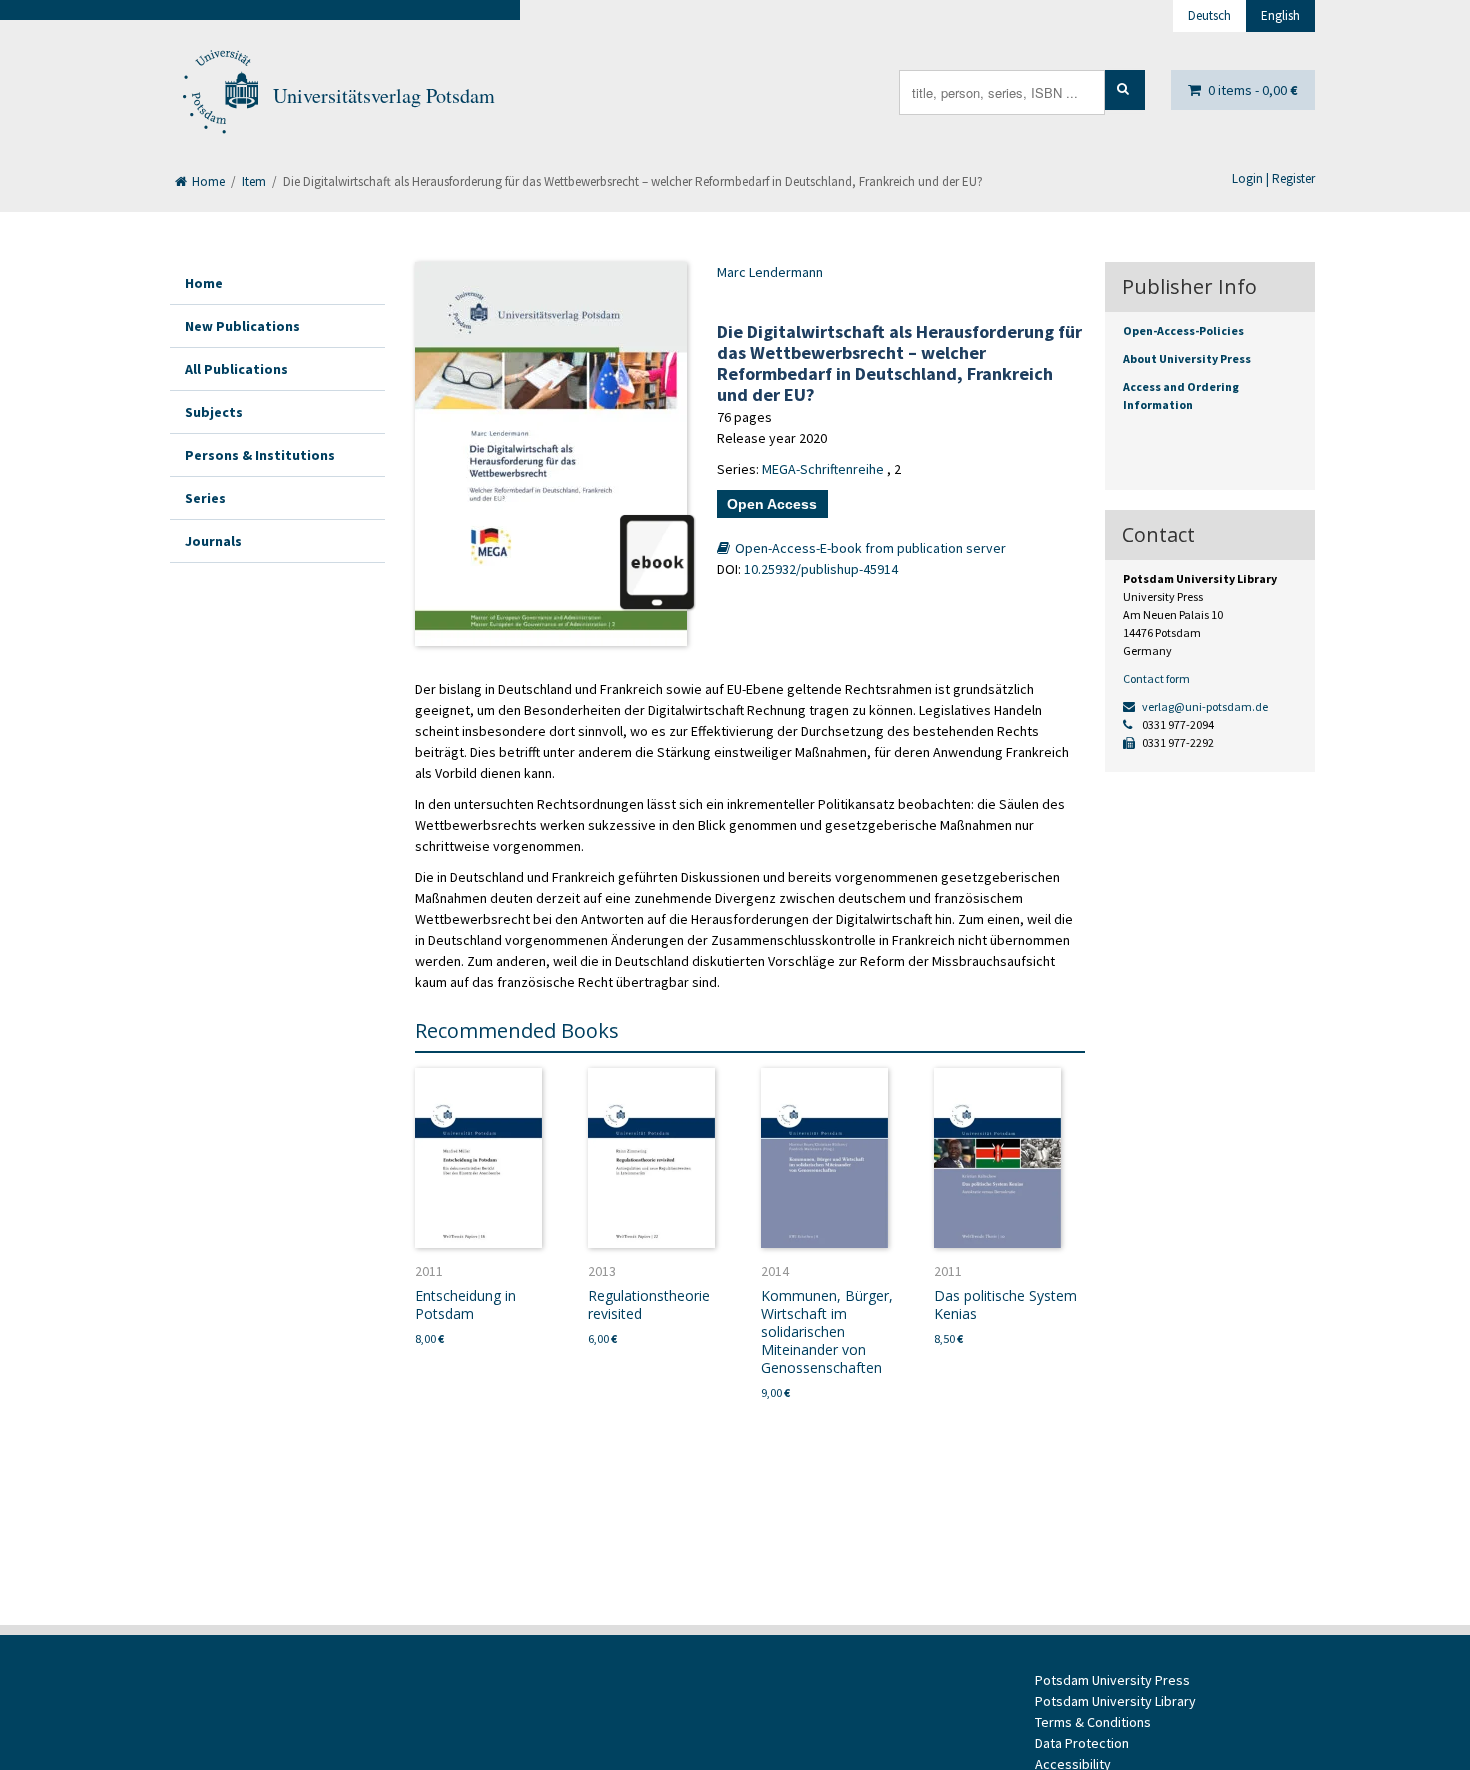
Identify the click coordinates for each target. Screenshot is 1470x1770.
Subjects (214, 412)
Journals (213, 541)
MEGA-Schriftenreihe (823, 469)
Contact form (1156, 678)
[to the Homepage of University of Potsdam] (219, 96)
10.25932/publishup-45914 (821, 569)
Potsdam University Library (1115, 1701)
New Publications (242, 326)
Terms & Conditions (1093, 1722)
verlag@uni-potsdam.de (1204, 706)
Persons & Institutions (260, 455)
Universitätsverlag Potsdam (384, 95)
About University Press (1187, 358)
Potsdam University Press (1112, 1680)
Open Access (772, 504)
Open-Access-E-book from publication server (869, 548)
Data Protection (1082, 1743)
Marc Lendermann (770, 272)
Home (207, 181)
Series (205, 498)
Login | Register (1273, 178)
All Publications (236, 369)
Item (254, 181)
